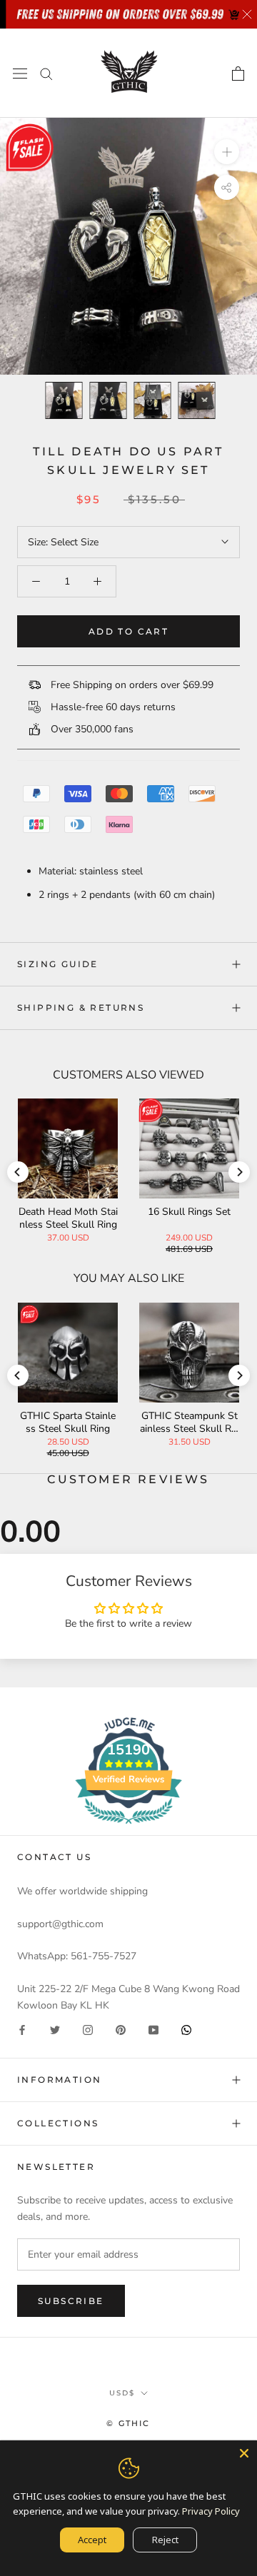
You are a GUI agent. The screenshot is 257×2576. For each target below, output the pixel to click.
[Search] (46, 73)
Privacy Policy (211, 2511)
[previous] (18, 1172)
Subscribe (71, 2301)
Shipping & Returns (81, 1007)
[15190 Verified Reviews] (128, 1827)
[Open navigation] (20, 73)
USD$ (122, 2393)
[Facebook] (22, 2030)
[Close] (244, 2453)
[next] (239, 1172)
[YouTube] (153, 2030)
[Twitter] (55, 2030)
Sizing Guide (58, 964)
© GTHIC (128, 2423)
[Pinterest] (121, 2030)
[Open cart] (238, 74)
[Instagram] (88, 2030)
